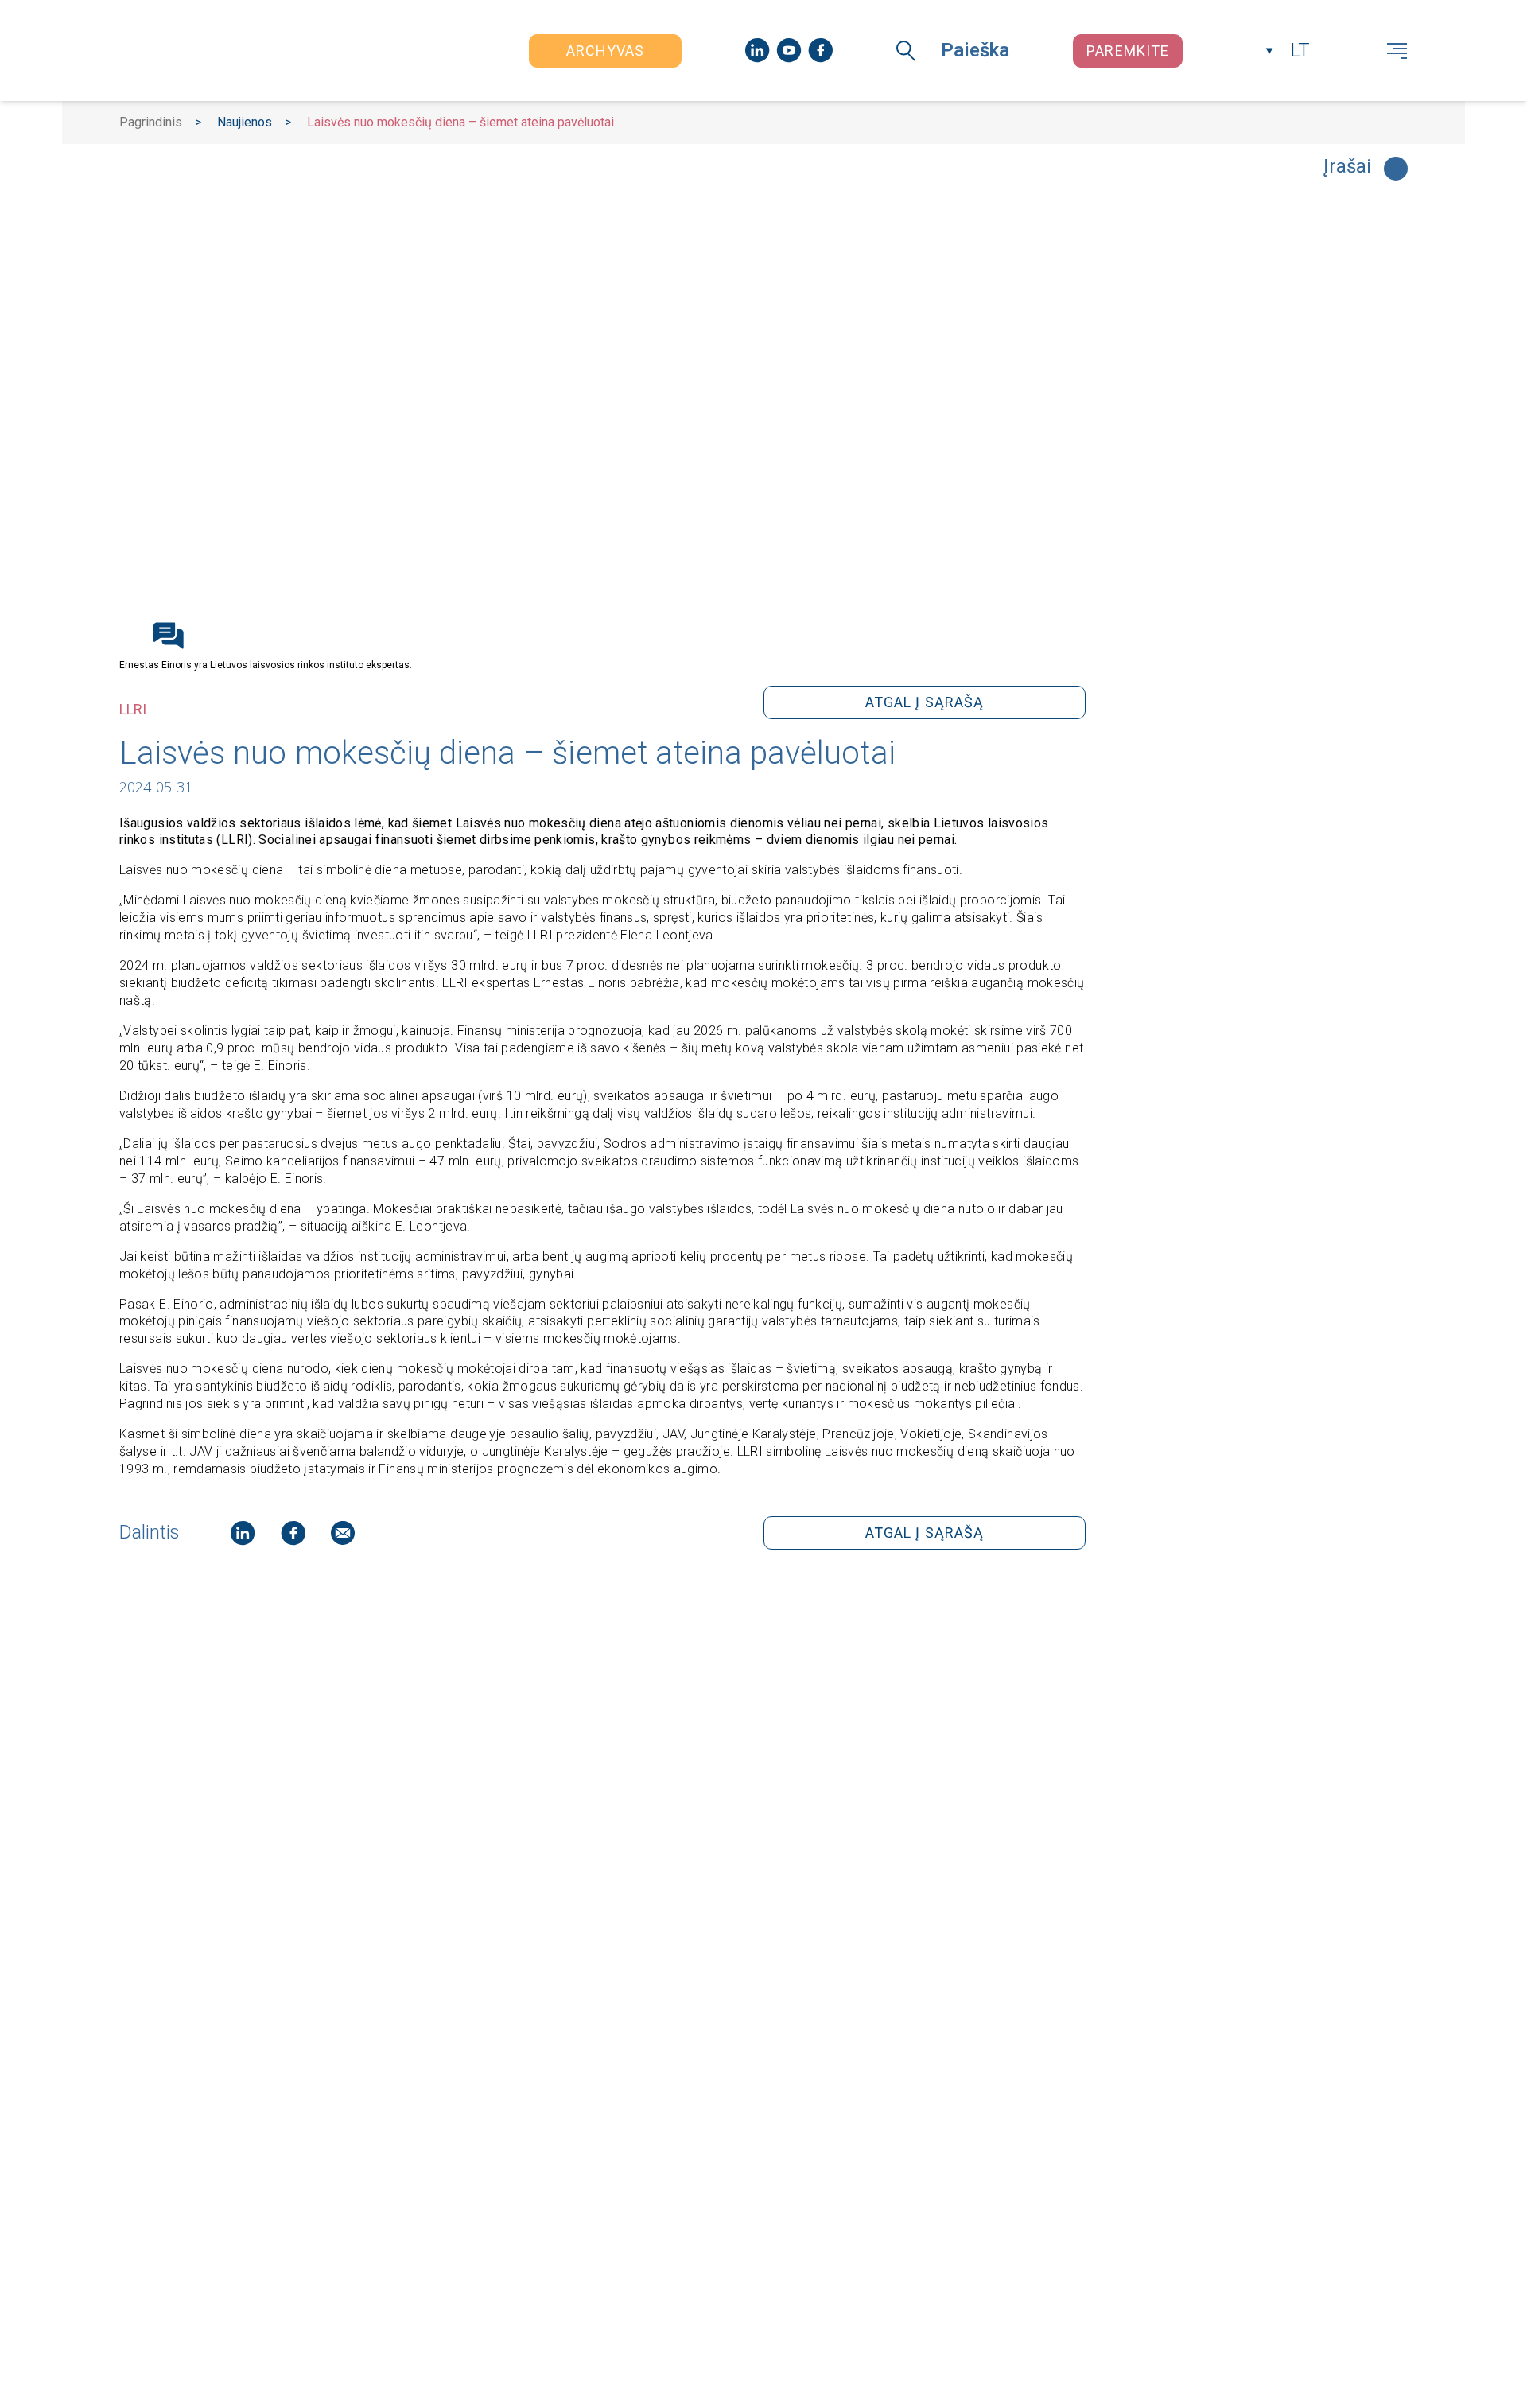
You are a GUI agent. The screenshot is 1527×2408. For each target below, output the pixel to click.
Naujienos (245, 122)
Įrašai (1347, 167)
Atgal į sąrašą (925, 702)
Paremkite (1128, 51)
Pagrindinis (151, 122)
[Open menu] (1397, 51)
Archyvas (606, 51)
